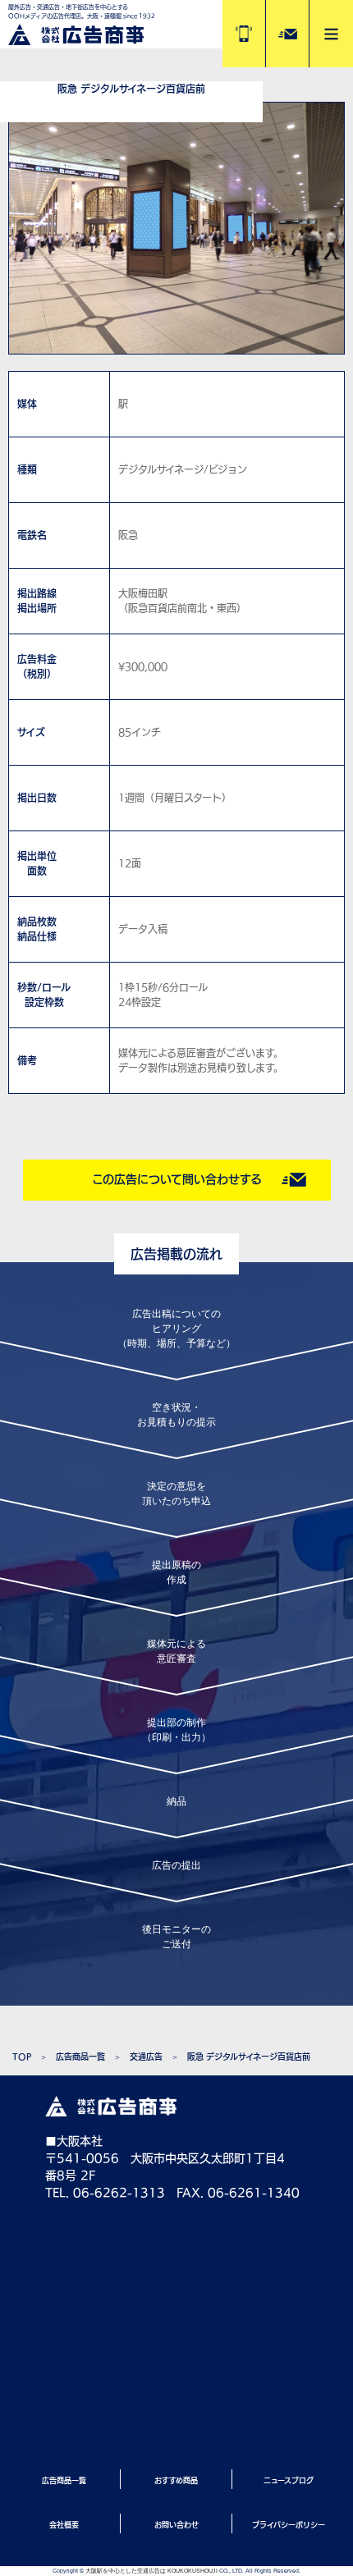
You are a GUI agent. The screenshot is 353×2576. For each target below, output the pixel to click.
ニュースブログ (289, 2480)
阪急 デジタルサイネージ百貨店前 (249, 2057)
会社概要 (64, 2525)
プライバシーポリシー (289, 2525)
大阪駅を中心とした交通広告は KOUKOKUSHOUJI (151, 2571)
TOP (22, 2057)
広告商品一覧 (80, 2057)
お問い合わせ (176, 2525)
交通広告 (146, 2057)
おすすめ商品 (176, 2480)
